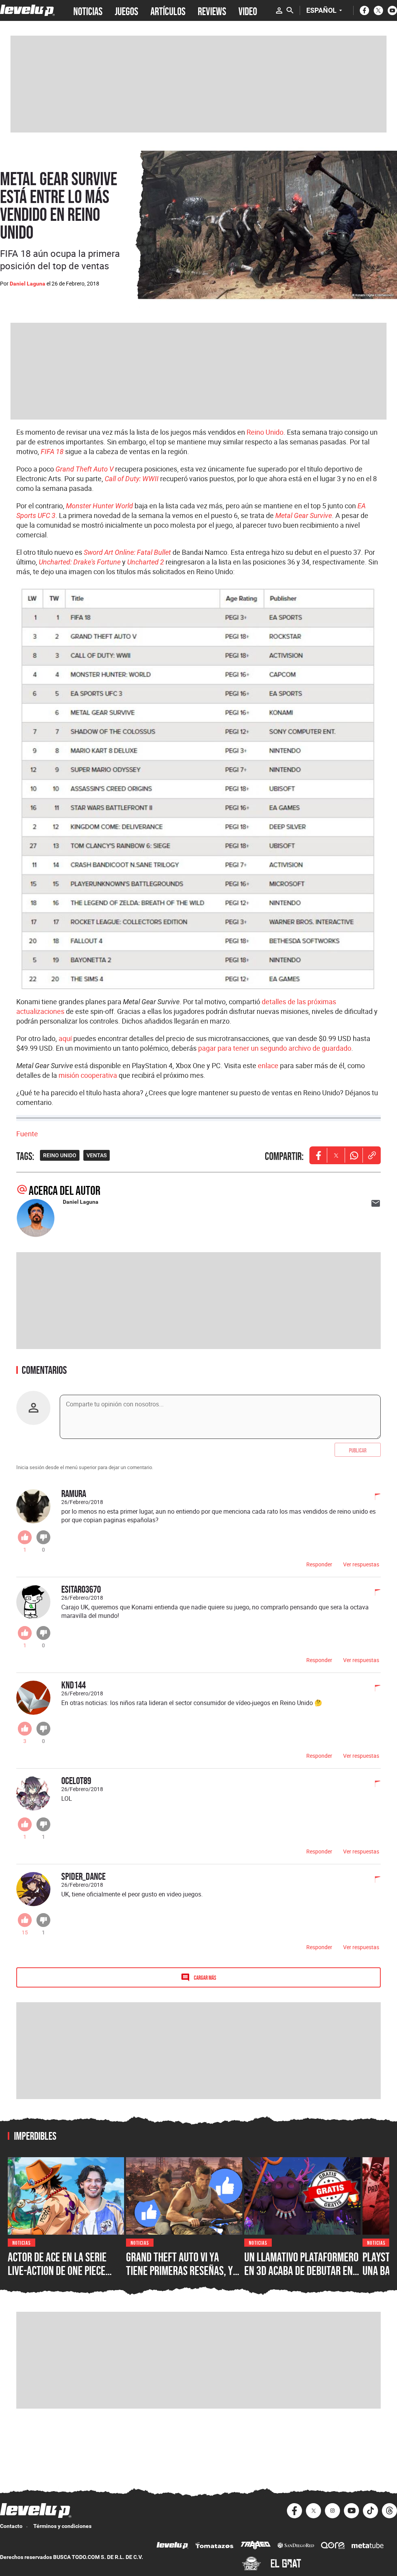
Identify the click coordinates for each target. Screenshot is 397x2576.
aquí (65, 1038)
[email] (376, 1203)
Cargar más (205, 1977)
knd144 (73, 1685)
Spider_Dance (83, 1876)
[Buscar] (290, 10)
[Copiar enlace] (372, 1155)
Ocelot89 (76, 1780)
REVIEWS (212, 10)
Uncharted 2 (146, 562)
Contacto (11, 2526)
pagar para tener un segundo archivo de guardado (275, 1048)
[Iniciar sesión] (279, 10)
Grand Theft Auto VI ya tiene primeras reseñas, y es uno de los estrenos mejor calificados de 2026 (180, 2278)
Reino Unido (265, 432)
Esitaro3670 (81, 1589)
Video (248, 10)
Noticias (22, 2242)
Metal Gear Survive (304, 515)
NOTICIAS (88, 10)
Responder (319, 1564)
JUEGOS (126, 10)
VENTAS (97, 1155)
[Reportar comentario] (373, 1497)
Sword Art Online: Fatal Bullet (127, 552)
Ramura (74, 1493)
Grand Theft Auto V (85, 469)
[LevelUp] (173, 2546)
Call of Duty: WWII (132, 479)
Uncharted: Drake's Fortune (80, 562)
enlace (268, 1065)
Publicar (358, 1450)
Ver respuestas (361, 1564)
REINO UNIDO (60, 1155)
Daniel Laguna (28, 284)
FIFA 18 (52, 452)
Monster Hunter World (99, 506)
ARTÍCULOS (168, 10)
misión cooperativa (88, 1075)
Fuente (27, 1134)
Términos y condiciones (62, 2526)
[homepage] (27, 10)
